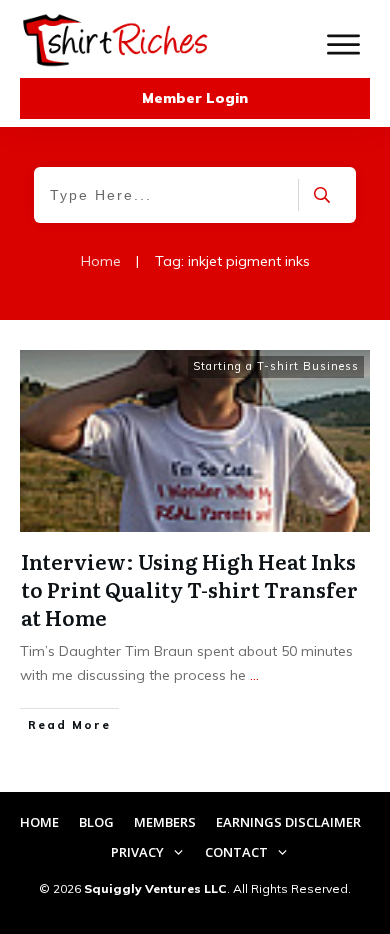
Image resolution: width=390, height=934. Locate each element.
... (254, 675)
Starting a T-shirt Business (276, 366)
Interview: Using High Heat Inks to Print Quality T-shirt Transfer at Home (189, 589)
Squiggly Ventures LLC (155, 888)
